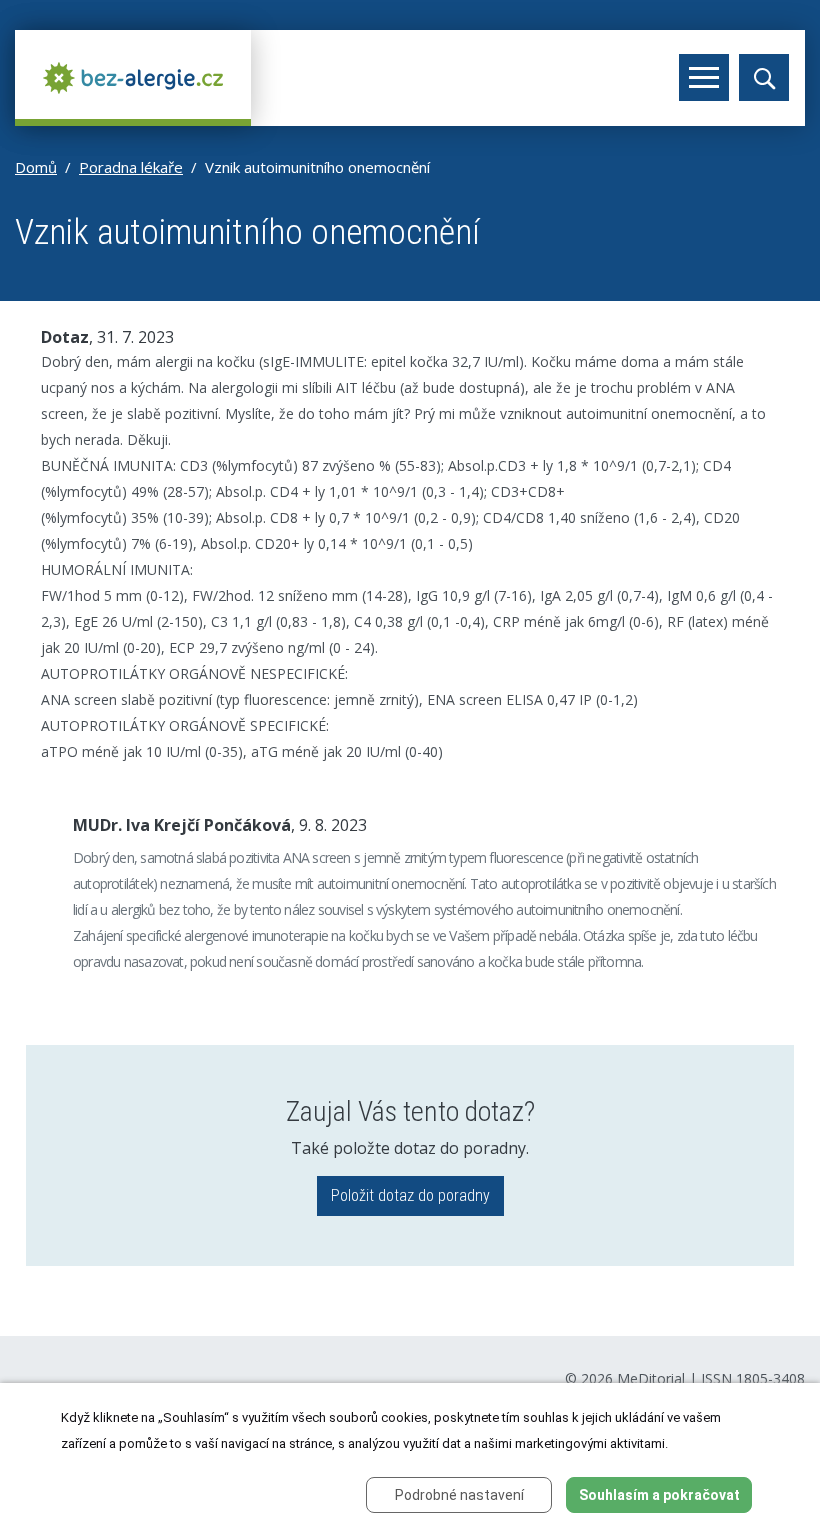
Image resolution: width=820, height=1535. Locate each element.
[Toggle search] (764, 77)
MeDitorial (651, 1378)
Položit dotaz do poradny (410, 1195)
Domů (36, 167)
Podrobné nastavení (459, 1495)
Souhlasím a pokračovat (659, 1495)
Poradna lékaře (131, 167)
